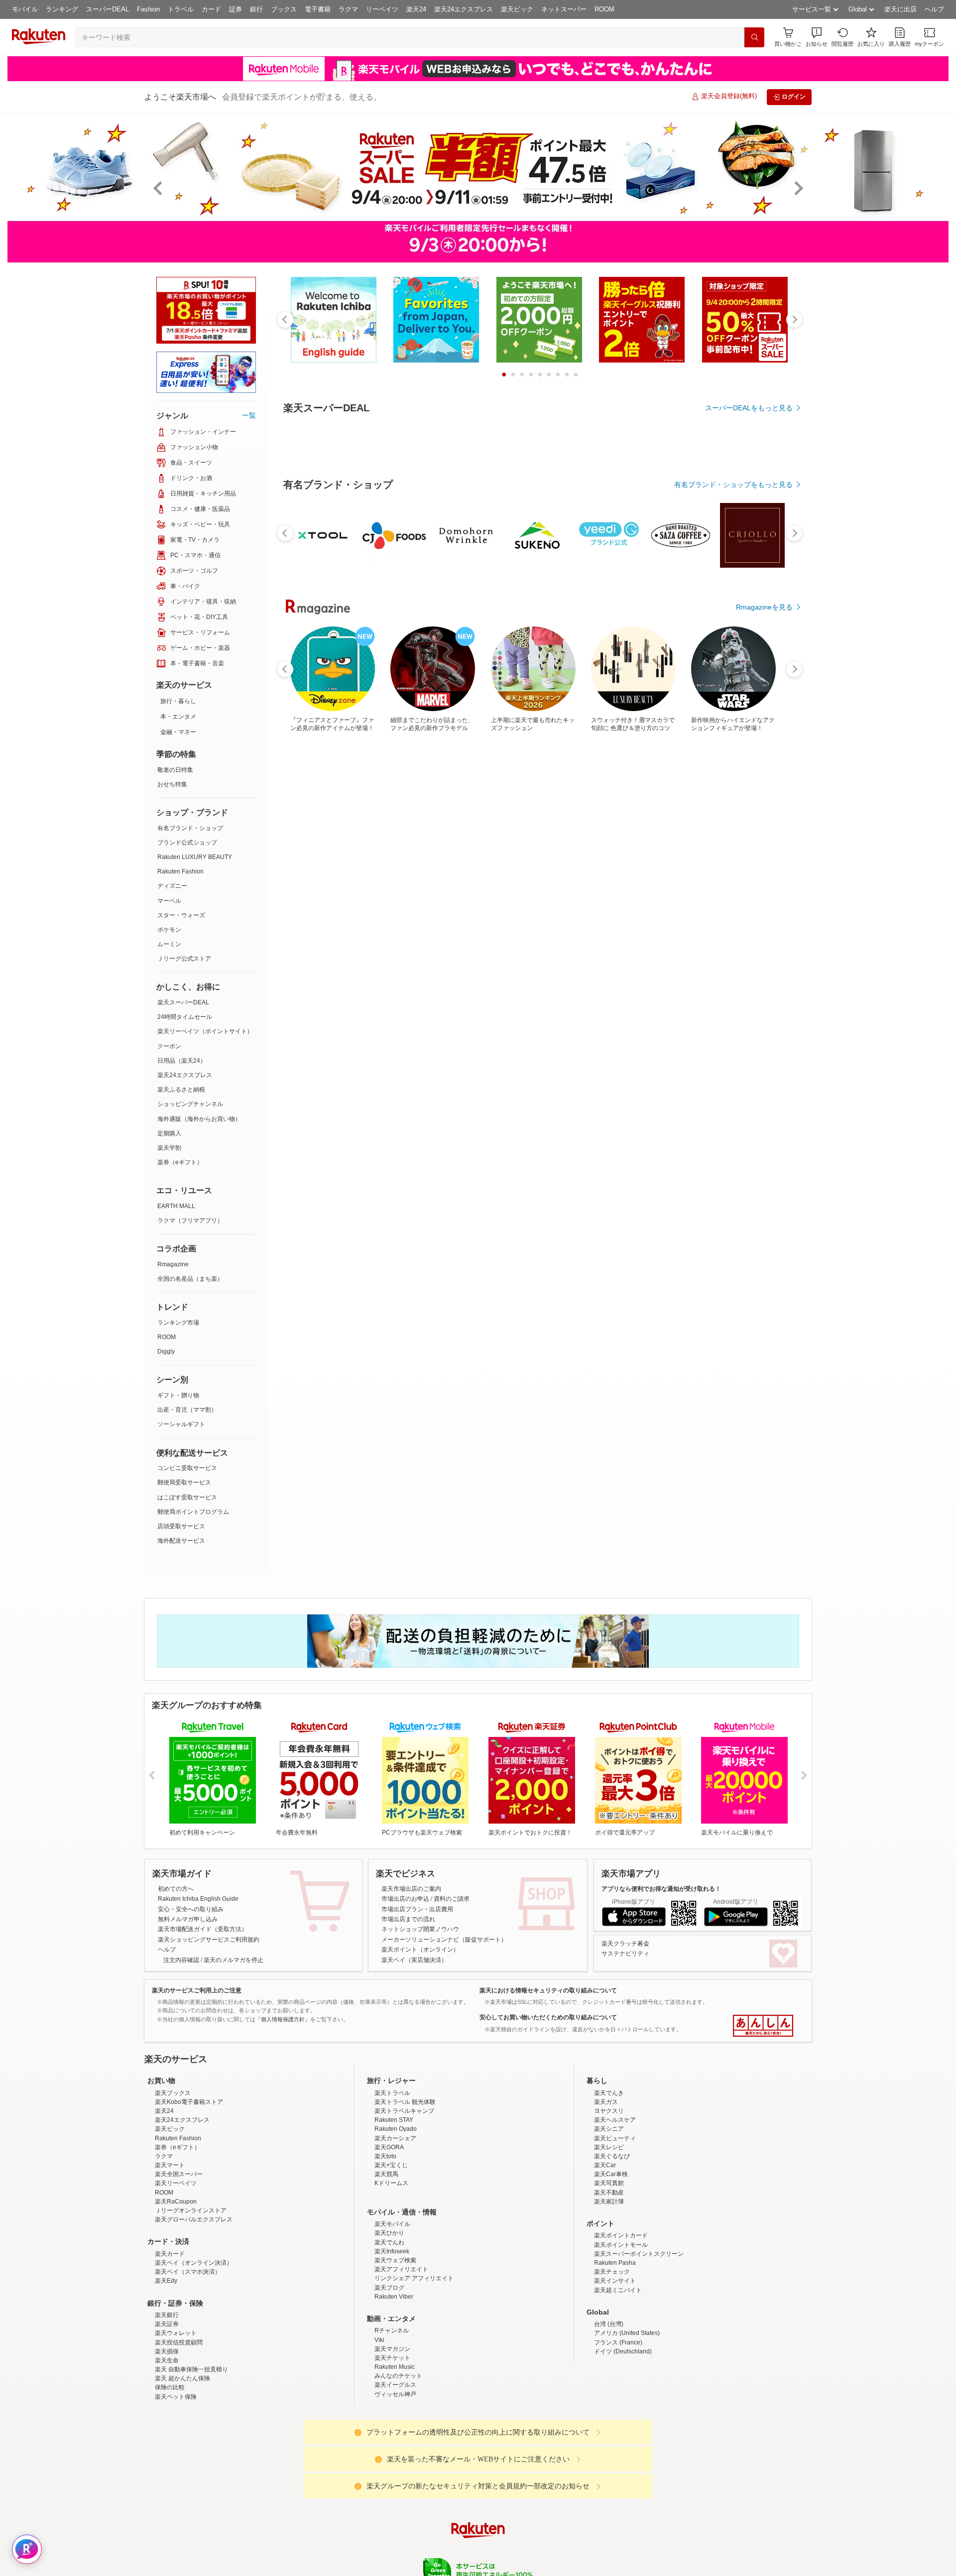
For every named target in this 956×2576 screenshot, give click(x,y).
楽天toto (385, 2156)
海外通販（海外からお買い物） (199, 1119)
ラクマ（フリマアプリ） (190, 1221)
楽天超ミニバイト (618, 2290)
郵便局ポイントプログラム (193, 1512)
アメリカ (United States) (627, 2333)
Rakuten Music (395, 2367)
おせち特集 (172, 784)
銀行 (256, 9)
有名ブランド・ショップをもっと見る (733, 758)
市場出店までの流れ (408, 1919)
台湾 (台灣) (609, 2324)
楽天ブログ (389, 2288)
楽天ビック (517, 9)
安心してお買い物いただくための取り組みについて (548, 2017)
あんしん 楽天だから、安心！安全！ (763, 2026)
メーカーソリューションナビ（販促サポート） (444, 1940)
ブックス (284, 9)
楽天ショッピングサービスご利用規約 (209, 1940)
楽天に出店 (900, 9)
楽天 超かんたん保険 (182, 2378)
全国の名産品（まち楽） (190, 1279)
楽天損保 (167, 2351)
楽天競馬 (386, 2174)
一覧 (249, 415)
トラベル (181, 9)
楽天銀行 (167, 2315)
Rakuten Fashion (180, 871)
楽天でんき (609, 2093)
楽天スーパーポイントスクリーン (639, 2254)
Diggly (166, 1351)
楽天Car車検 (611, 2174)
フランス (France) (618, 2342)
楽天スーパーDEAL (183, 1002)
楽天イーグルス (395, 2385)
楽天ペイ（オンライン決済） (194, 2263)
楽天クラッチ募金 (625, 1944)
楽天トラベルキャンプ (404, 2111)
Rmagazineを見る (764, 1317)
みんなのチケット (398, 2376)
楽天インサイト (615, 2281)
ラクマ (348, 9)
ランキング (62, 9)
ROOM (604, 9)
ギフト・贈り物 (178, 1395)
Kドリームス (391, 2183)
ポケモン (169, 930)
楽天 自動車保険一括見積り (191, 2369)
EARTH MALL (176, 1206)
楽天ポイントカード (621, 2235)
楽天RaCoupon (176, 2202)
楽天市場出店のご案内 (411, 1889)
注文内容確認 (181, 1960)
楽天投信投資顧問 (179, 2342)
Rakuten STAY (394, 2120)
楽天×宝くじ (391, 2165)
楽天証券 (167, 2324)
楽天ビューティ (615, 2138)
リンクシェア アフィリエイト (414, 2278)
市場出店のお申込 (405, 1899)
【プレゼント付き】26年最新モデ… (703, 971)
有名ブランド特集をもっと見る (744, 1187)
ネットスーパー (564, 9)
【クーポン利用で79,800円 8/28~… (369, 971)
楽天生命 (167, 2360)
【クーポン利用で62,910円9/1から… (593, 971)
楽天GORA (389, 2147)
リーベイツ (382, 9)
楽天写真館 (609, 2183)
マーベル (169, 901)
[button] (817, 37)
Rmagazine (173, 1264)
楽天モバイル (392, 2224)
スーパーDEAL (108, 9)
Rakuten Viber (394, 2297)
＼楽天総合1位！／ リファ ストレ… (426, 971)
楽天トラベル (392, 2093)
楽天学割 (169, 1148)
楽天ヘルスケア (615, 2120)
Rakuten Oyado (396, 2129)
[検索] (754, 37)
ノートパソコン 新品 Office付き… (647, 971)
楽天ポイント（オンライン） (420, 1950)
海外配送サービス (181, 1541)
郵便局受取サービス (184, 1482)
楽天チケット (392, 2358)
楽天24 (416, 9)
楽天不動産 (609, 2193)
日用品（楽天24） (182, 1061)
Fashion (148, 9)
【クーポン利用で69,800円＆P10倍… (481, 971)
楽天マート (170, 2165)
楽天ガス (606, 2102)
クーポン (169, 1046)
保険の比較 (170, 2387)
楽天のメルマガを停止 (234, 1960)
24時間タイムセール (185, 1017)
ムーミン (169, 944)
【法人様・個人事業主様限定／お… (759, 971)
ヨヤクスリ (609, 2111)
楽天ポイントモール (621, 2245)
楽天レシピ (609, 2147)
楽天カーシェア (395, 2138)
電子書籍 (318, 9)
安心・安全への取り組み (191, 1909)
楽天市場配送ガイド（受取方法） (203, 1929)
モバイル (25, 9)
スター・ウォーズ (181, 915)
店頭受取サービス (181, 1526)
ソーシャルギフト (181, 1424)
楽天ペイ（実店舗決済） (414, 1960)
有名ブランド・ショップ (190, 828)
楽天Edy (166, 2281)
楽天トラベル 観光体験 (405, 2102)
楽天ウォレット (176, 2333)
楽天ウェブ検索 (395, 2260)
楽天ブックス (173, 2093)
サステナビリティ (625, 1954)
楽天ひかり (389, 2233)
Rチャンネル (392, 2331)
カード (211, 9)
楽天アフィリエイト (401, 2269)
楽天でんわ (389, 2242)
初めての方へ (176, 1889)
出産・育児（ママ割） (187, 1410)
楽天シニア (609, 2129)
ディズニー (172, 886)
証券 (236, 9)
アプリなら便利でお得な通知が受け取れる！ (661, 1889)
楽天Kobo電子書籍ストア (189, 2102)
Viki (379, 2340)
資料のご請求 (452, 1899)
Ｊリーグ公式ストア (184, 959)
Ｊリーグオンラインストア (191, 2210)
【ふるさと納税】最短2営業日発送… (315, 971)
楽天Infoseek (392, 2251)
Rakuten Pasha (615, 2263)
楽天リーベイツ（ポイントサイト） (205, 1031)
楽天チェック (612, 2272)
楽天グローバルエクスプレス (194, 2219)
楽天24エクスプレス (464, 9)
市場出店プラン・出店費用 (417, 1909)
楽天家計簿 (609, 2202)
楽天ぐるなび (612, 2156)
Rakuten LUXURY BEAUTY (195, 857)
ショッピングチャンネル (190, 1104)
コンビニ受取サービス (187, 1468)
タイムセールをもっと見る (751, 1033)
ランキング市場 (178, 1323)
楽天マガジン (392, 2349)
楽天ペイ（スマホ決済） (188, 2272)
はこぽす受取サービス (187, 1497)
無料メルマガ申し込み (188, 1919)
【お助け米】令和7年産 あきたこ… (536, 971)
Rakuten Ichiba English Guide (198, 1899)
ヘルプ (934, 9)
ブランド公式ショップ (187, 843)
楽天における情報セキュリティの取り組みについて (548, 1990)
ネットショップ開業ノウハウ (420, 1929)
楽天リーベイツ (176, 2183)
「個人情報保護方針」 (283, 2019)
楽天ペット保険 (176, 2397)
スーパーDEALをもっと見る (749, 408)
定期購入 (169, 1133)
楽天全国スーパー (179, 2174)
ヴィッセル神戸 (395, 2394)
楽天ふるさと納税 (181, 1090)
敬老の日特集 (175, 770)
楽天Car (605, 2165)
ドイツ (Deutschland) (623, 2351)
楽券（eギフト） (180, 1162)
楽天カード (170, 2254)
